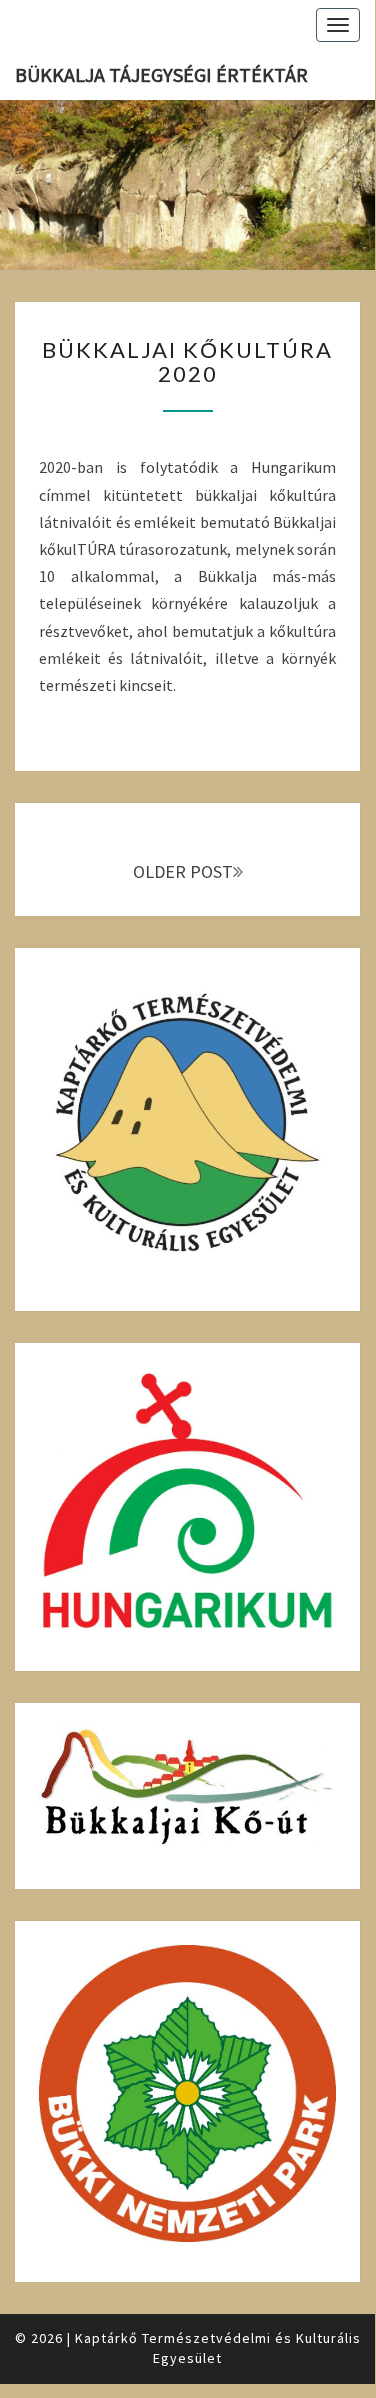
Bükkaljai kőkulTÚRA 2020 (187, 361)
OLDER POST (183, 871)
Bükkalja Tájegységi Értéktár (161, 74)
